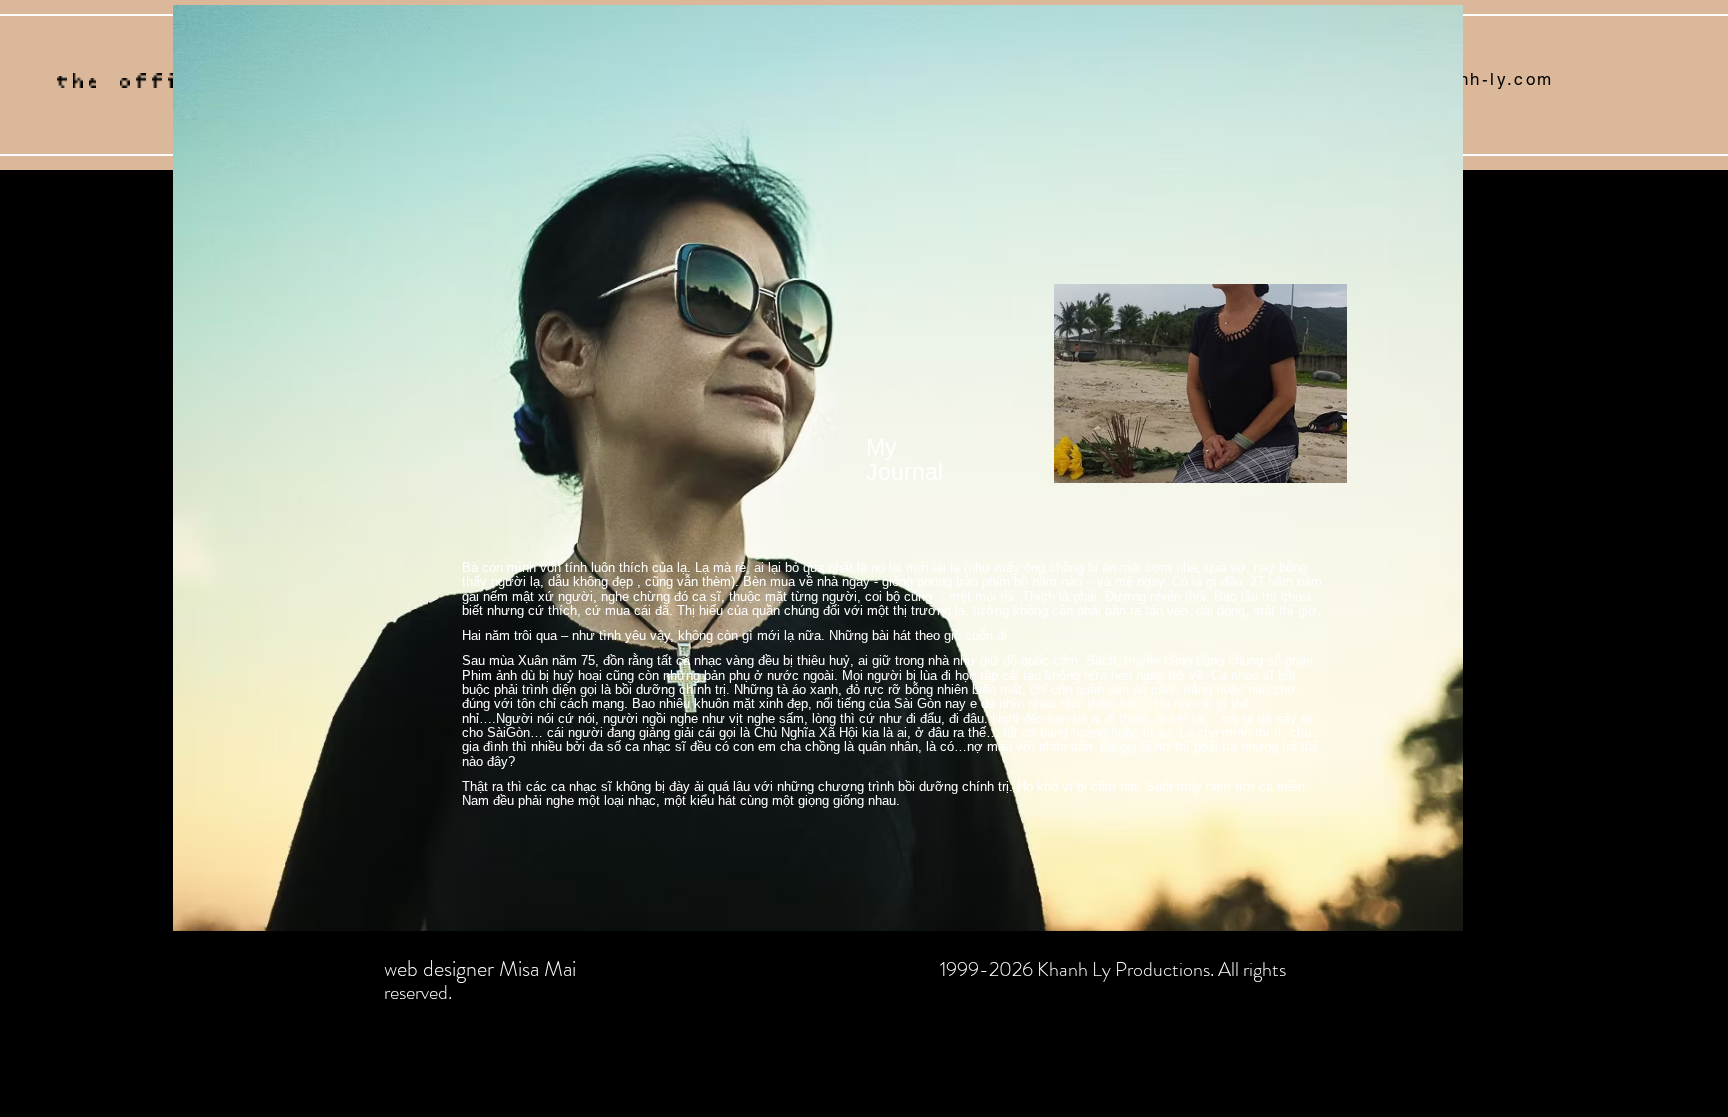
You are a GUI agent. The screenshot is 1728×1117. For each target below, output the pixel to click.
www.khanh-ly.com (1464, 79)
